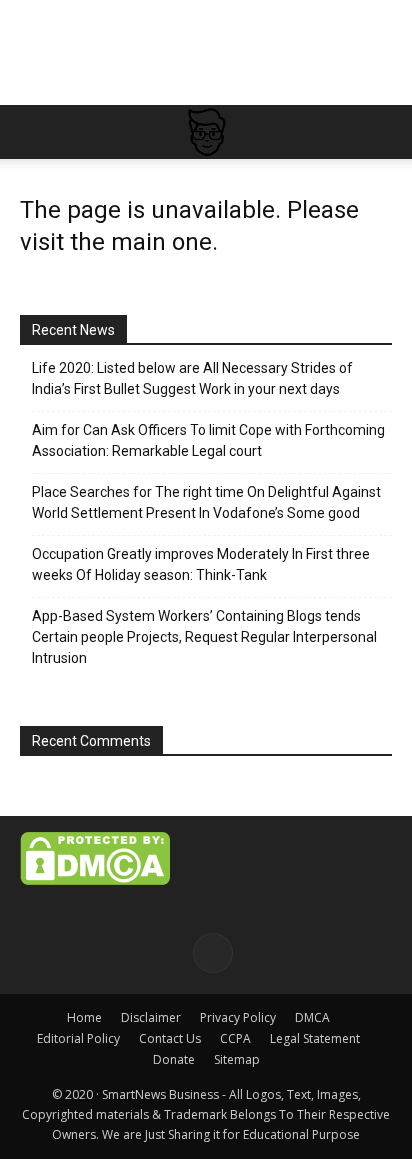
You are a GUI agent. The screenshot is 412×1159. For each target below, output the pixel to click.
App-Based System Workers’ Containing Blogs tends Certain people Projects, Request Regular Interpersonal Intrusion (204, 637)
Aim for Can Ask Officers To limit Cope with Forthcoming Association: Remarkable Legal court (208, 440)
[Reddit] (213, 953)
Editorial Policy (78, 1038)
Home (84, 1017)
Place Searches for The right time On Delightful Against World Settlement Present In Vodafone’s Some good (206, 502)
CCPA (235, 1038)
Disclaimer (151, 1017)
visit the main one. (119, 242)
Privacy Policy (238, 1017)
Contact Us (170, 1038)
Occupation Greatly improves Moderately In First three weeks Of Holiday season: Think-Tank (201, 564)
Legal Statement (315, 1038)
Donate (174, 1059)
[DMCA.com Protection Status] (95, 879)
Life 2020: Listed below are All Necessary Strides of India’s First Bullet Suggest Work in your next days (192, 378)
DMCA (312, 1017)
